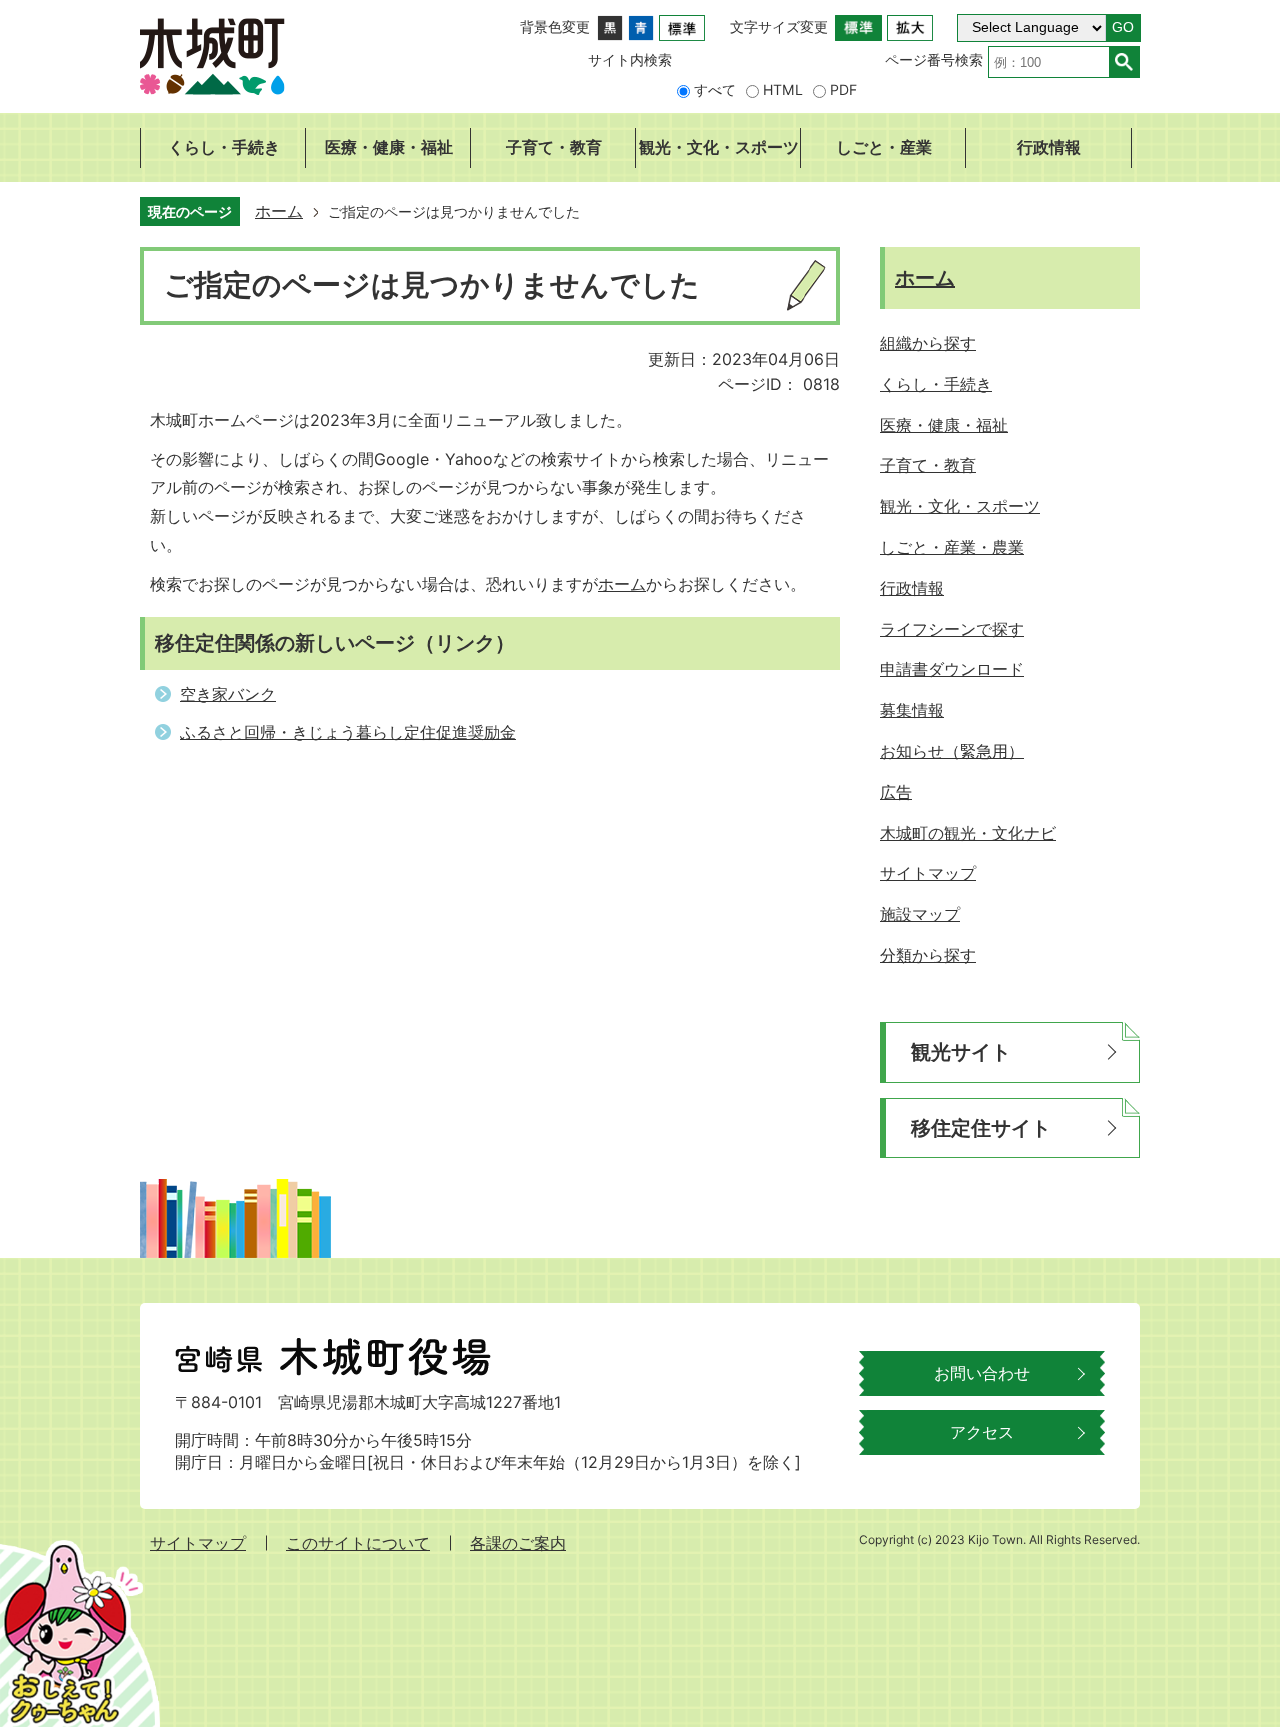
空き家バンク (228, 694)
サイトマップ (198, 1543)
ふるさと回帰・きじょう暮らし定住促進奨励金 (348, 732)
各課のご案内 (518, 1543)
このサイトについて (358, 1543)
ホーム (279, 211)
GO (1123, 27)
